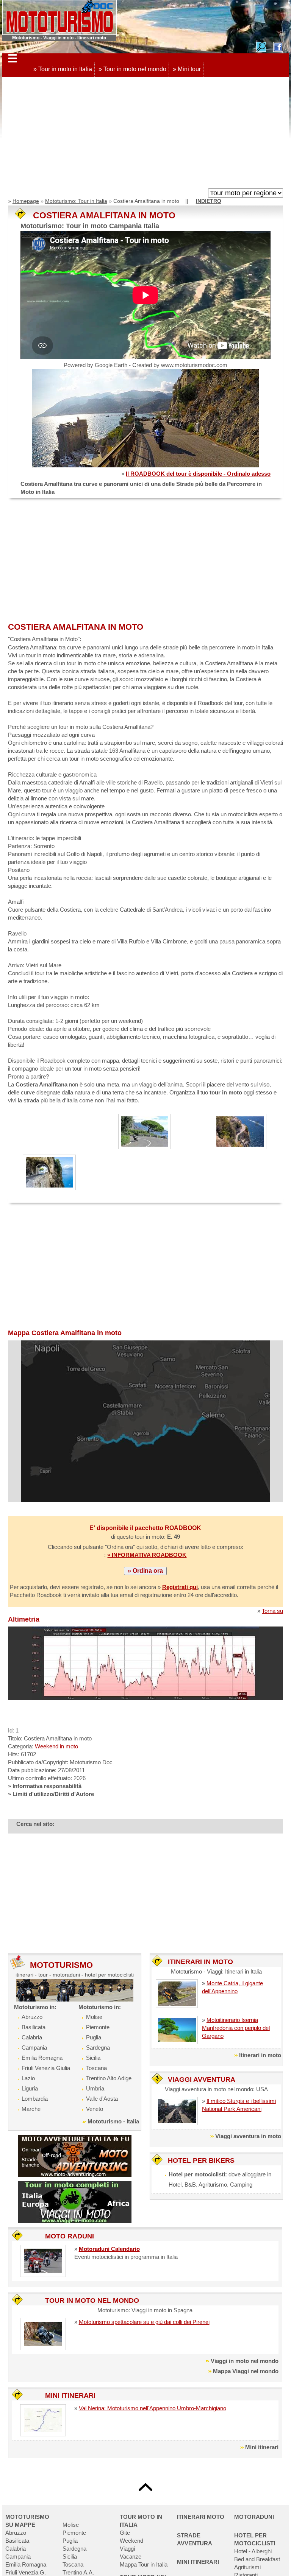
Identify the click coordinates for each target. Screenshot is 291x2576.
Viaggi (127, 2549)
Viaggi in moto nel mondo (245, 2361)
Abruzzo (32, 2017)
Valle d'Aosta (102, 2099)
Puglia (94, 2037)
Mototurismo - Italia (113, 2121)
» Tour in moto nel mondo (132, 69)
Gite (125, 2533)
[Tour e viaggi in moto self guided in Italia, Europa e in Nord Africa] (75, 2202)
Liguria (30, 2088)
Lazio (28, 2078)
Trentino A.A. (78, 2572)
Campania (34, 2048)
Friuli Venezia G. (26, 2572)
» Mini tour (187, 69)
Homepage (26, 201)
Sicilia (93, 2058)
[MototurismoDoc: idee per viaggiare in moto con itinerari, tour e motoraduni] (59, 17)
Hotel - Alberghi (253, 2551)
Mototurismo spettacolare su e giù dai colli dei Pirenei (144, 2322)
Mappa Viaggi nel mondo (246, 2371)
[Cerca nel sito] (261, 46)
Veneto (95, 2109)
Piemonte (98, 2027)
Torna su (272, 1611)
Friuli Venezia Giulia (46, 2068)
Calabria (32, 2037)
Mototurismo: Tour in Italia (76, 201)
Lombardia (35, 2099)
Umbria (95, 2088)
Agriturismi (247, 2567)
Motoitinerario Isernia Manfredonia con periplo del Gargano (236, 2028)
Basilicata (34, 2027)
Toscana (96, 2068)
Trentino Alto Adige (109, 2078)
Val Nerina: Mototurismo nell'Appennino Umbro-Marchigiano (153, 2408)
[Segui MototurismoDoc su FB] (278, 46)
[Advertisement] (145, 134)
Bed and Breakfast (257, 2559)
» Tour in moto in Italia (63, 69)
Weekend (131, 2541)
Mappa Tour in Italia (144, 2564)
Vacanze (131, 2557)
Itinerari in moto (260, 2055)
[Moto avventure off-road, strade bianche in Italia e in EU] (75, 2155)
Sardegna (98, 2048)
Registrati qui (180, 1587)
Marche (31, 2109)
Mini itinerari (262, 2447)
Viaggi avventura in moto (248, 2136)
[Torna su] (145, 2487)
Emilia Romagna (42, 2058)
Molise (94, 2017)
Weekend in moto (56, 1746)
